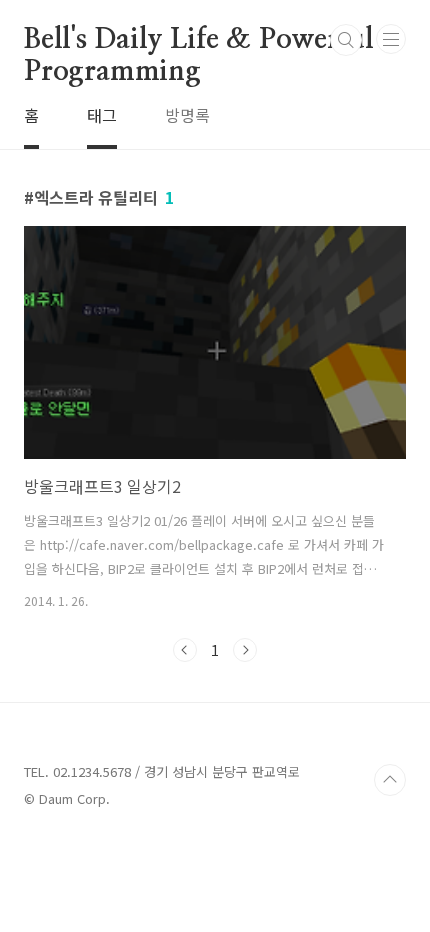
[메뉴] (391, 39)
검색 (346, 40)
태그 (102, 115)
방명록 (187, 115)
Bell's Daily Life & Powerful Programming (198, 41)
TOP (390, 780)
